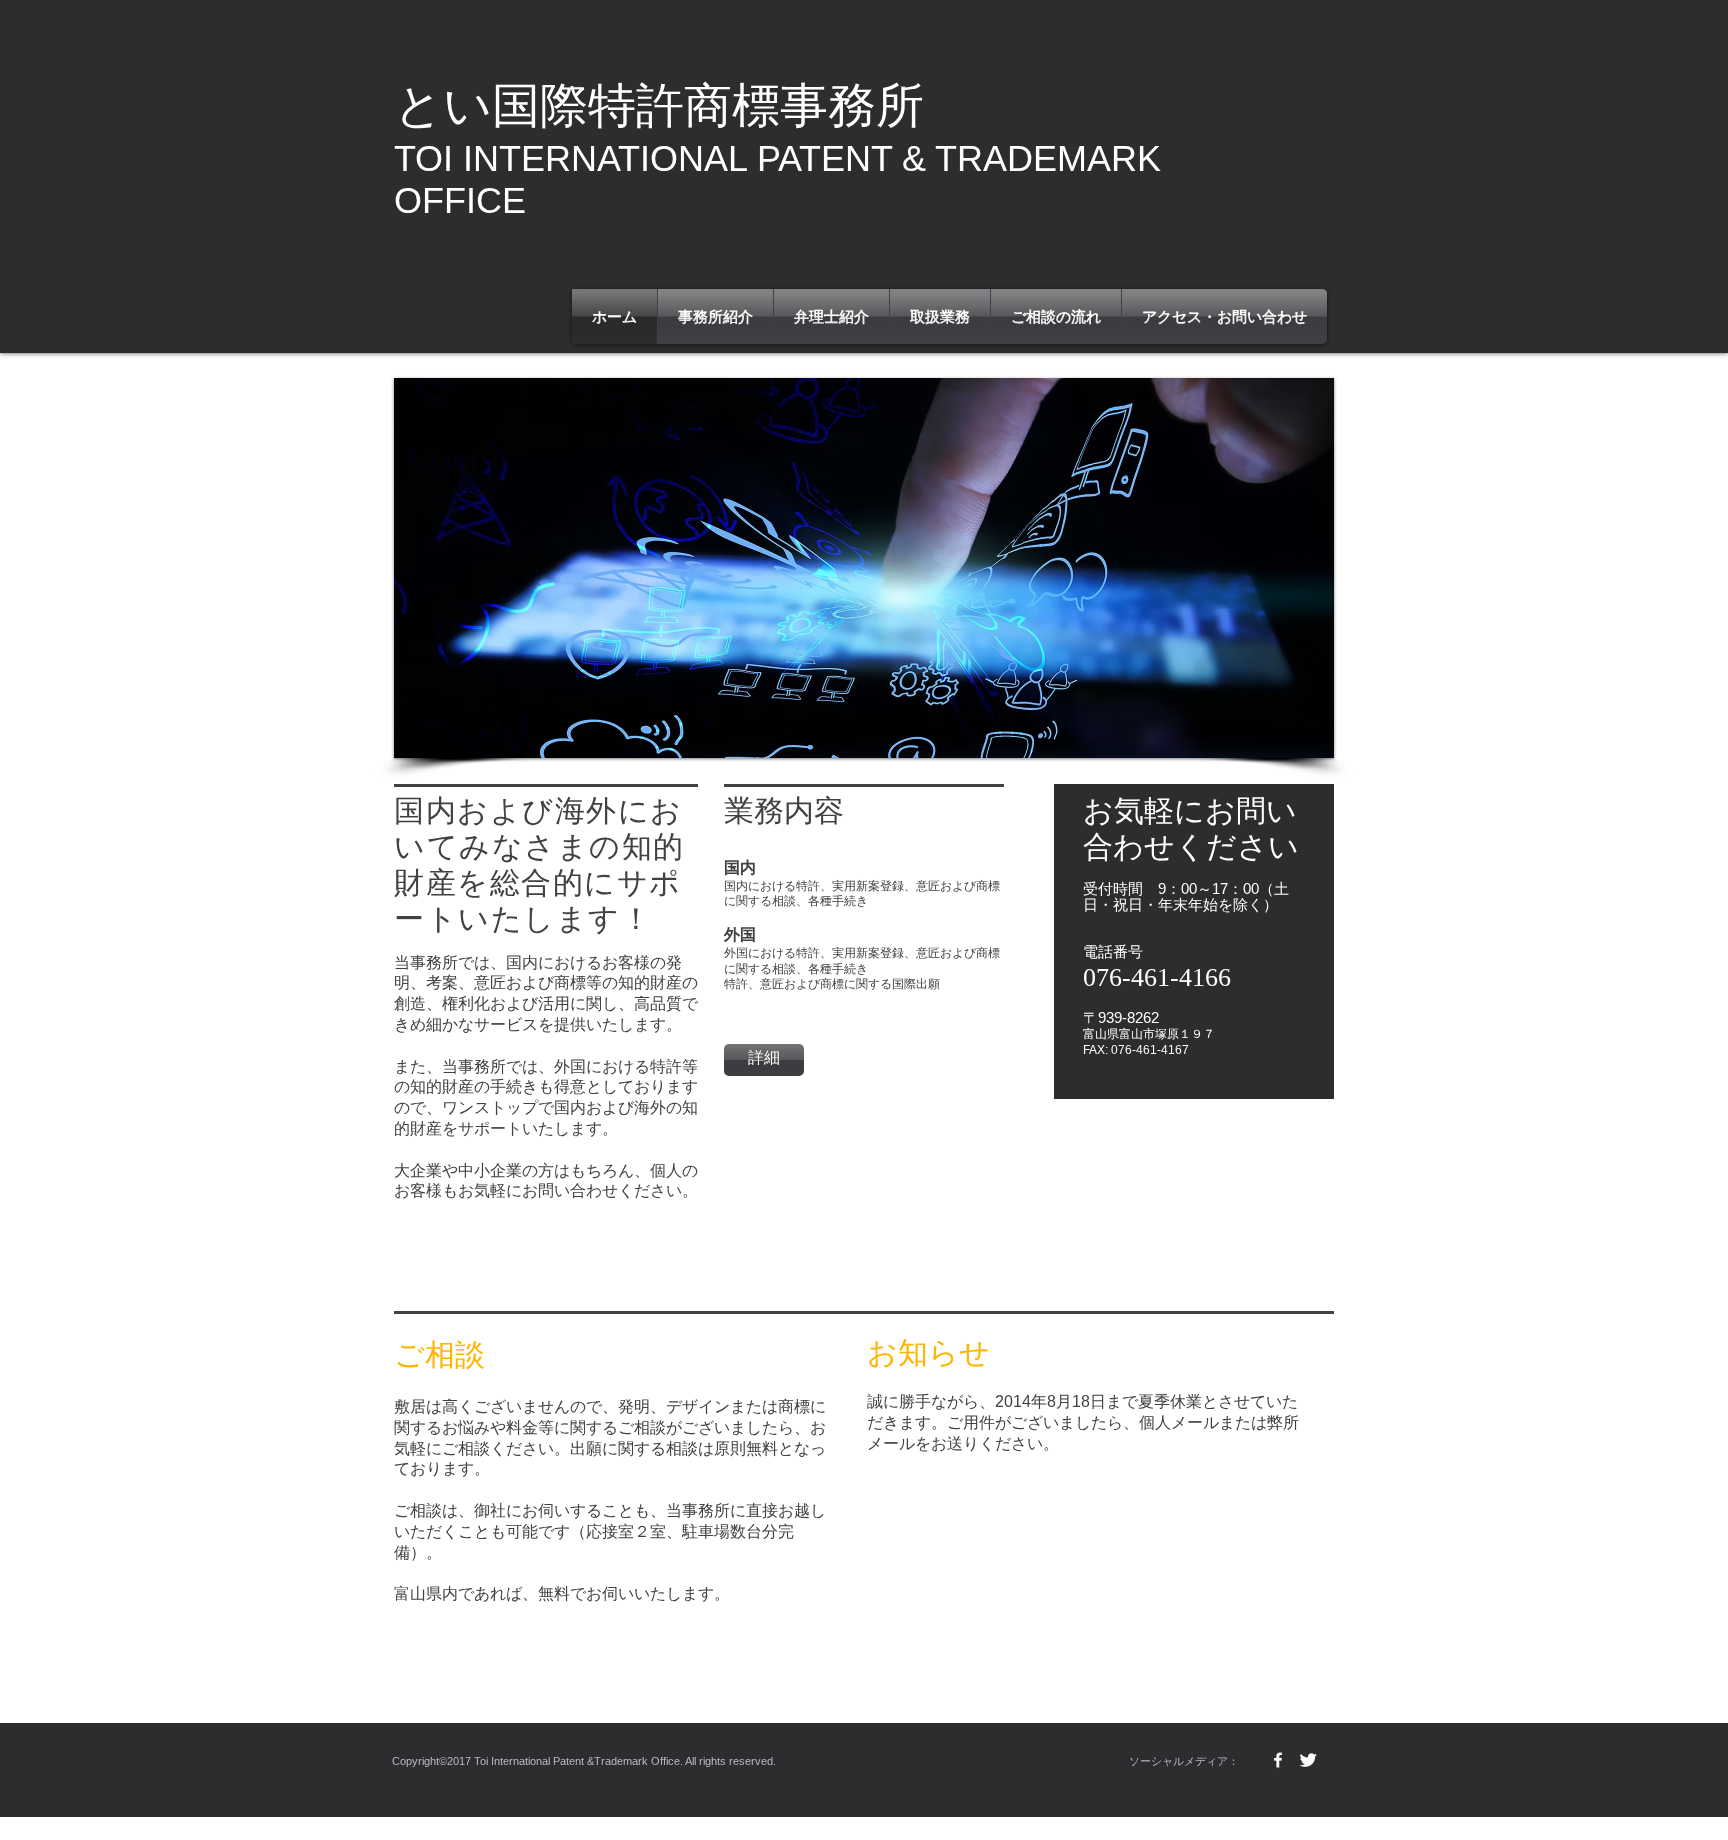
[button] (864, 568)
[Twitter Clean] (1308, 1760)
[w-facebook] (1278, 1760)
